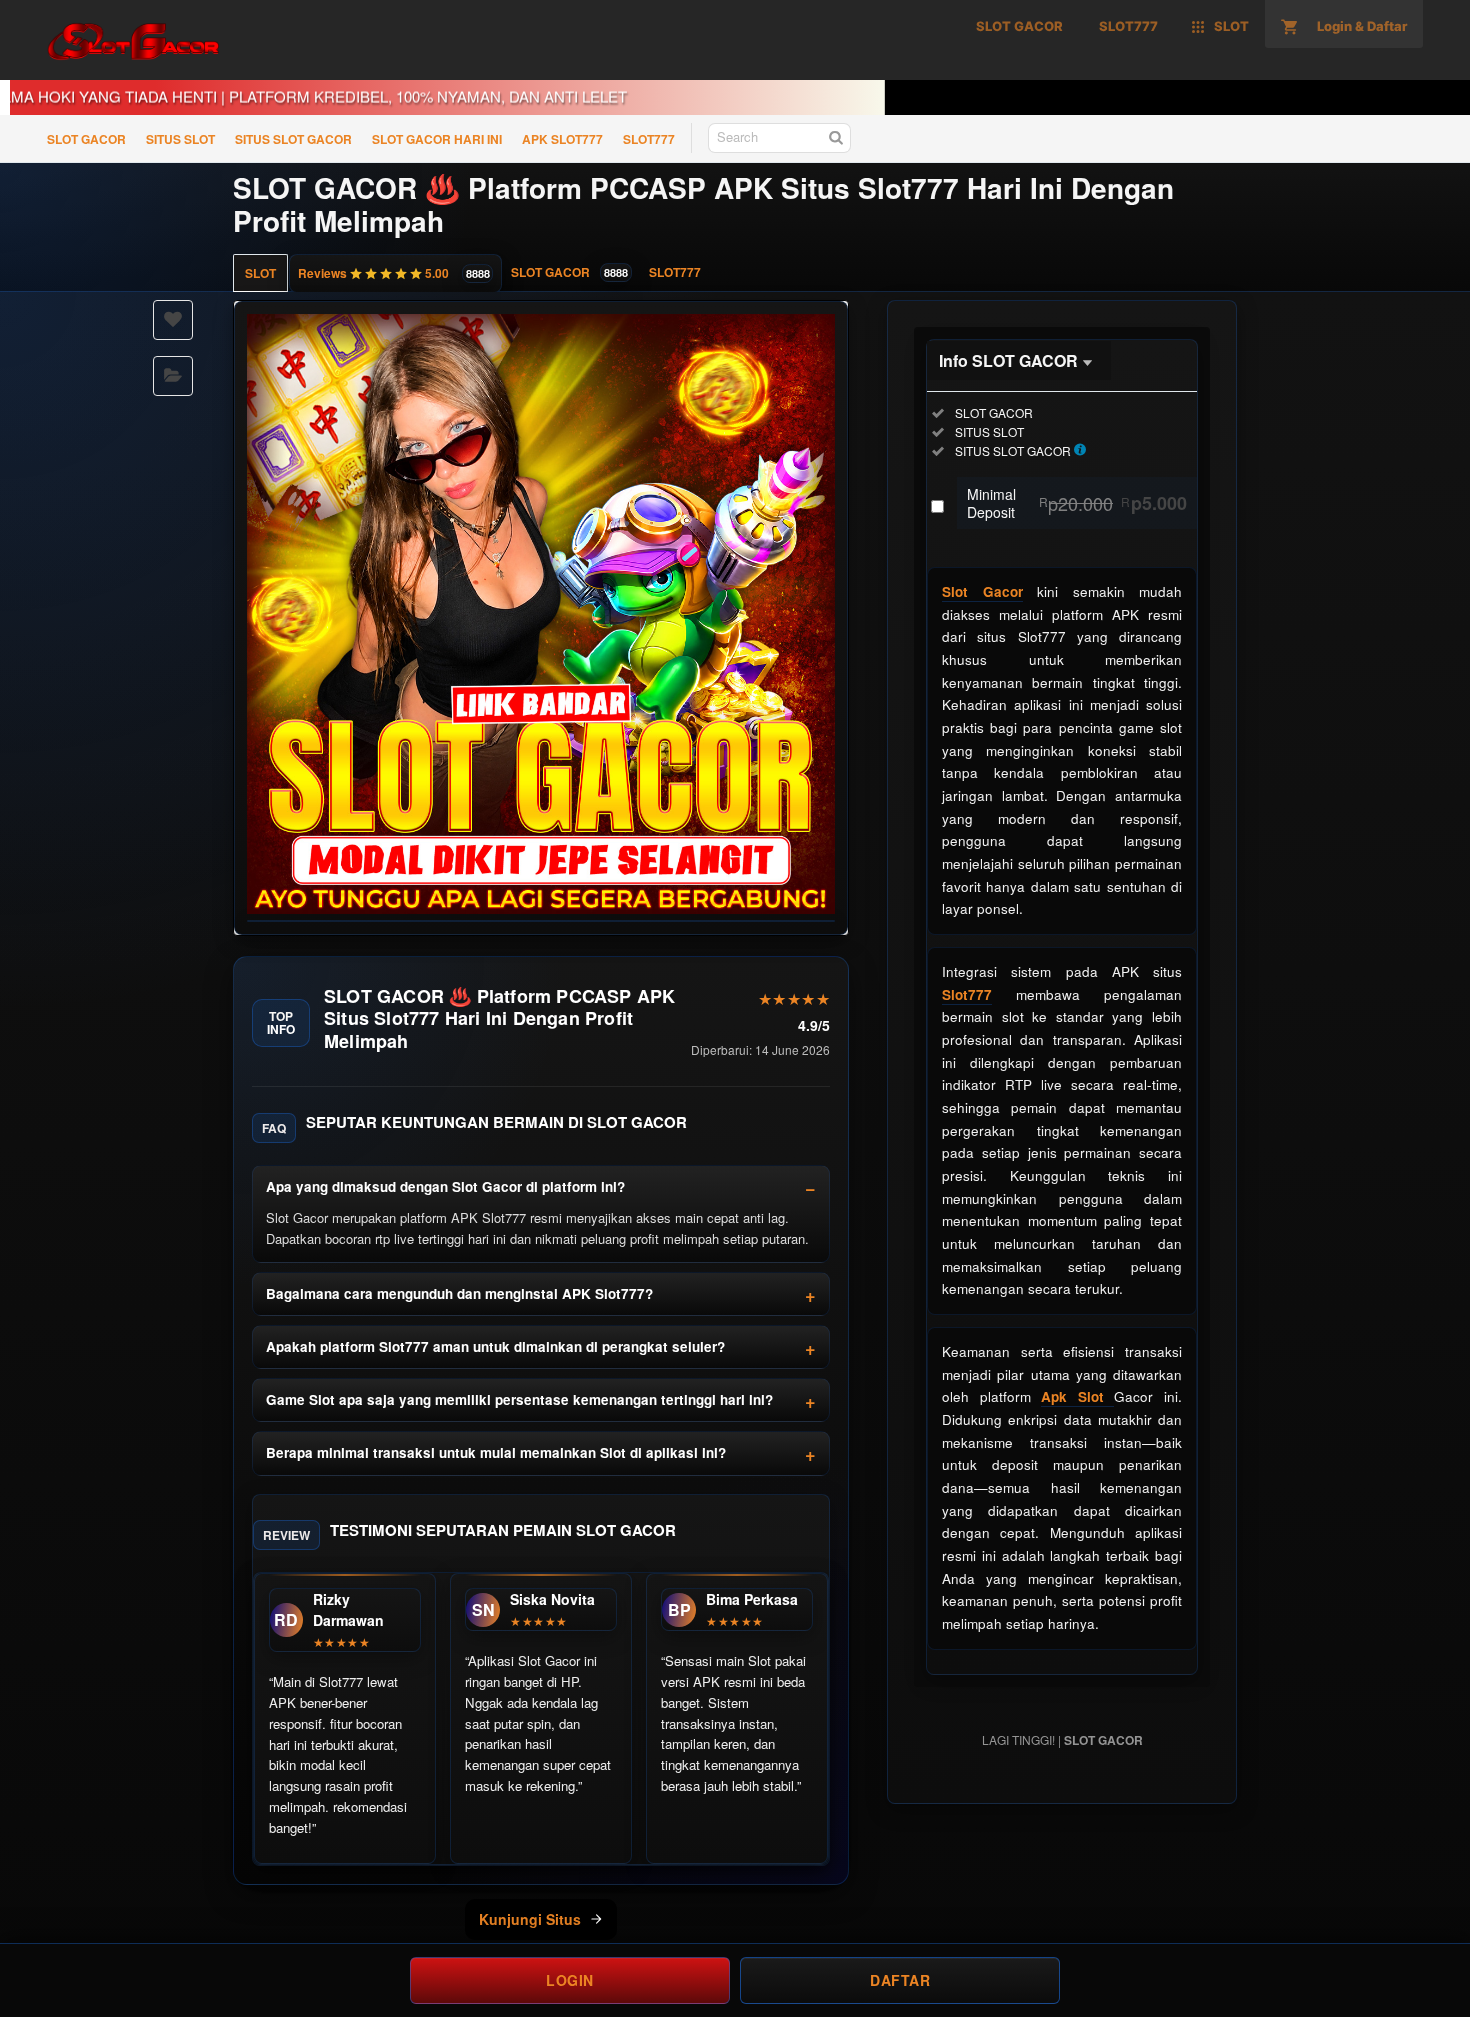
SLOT (260, 273)
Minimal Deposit (1077, 503)
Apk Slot (1077, 1396)
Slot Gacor (982, 591)
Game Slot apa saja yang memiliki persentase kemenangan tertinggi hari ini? (519, 1399)
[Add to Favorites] (173, 320)
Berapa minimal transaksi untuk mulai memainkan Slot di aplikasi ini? (496, 1452)
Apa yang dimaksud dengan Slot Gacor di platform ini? (445, 1186)
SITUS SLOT (180, 139)
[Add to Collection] (173, 376)
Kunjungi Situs (530, 1919)
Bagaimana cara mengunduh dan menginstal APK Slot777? (459, 1293)
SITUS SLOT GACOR (293, 139)
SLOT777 (649, 139)
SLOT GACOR (86, 139)
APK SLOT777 (562, 139)
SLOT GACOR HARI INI (437, 139)
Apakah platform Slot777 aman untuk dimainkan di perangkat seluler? (495, 1346)
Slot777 (967, 994)
